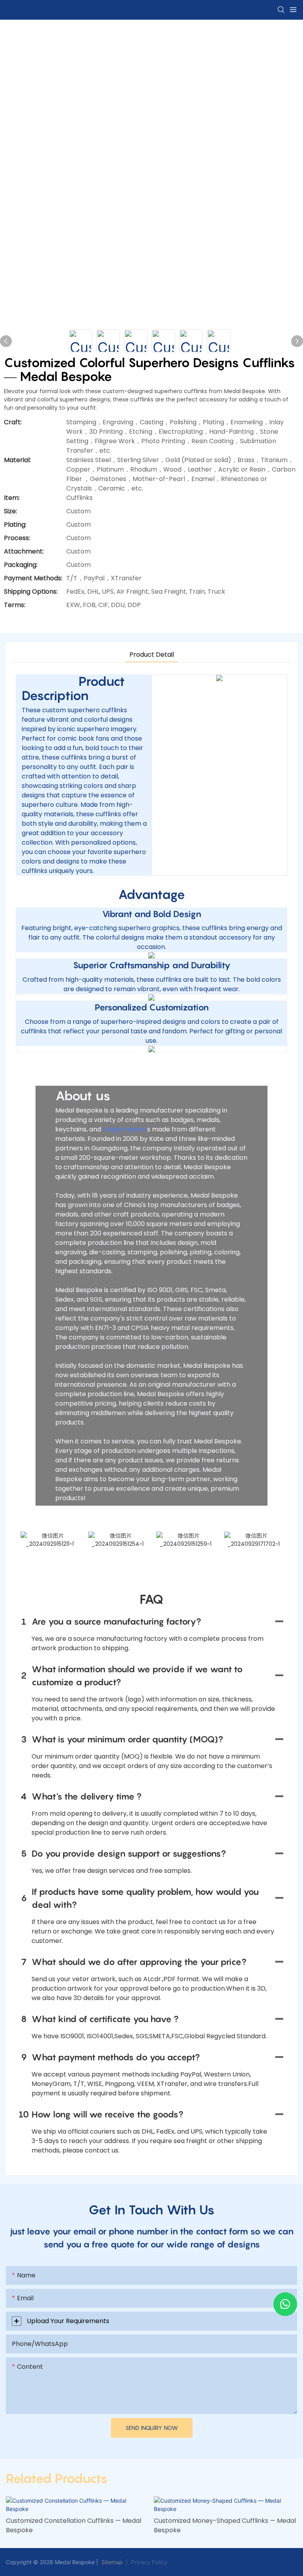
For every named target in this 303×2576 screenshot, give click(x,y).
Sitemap (111, 2562)
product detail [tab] (152, 655)
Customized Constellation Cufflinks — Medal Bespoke (74, 2525)
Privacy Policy (149, 2562)
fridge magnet (125, 1129)
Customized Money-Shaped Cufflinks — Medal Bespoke (225, 2525)
